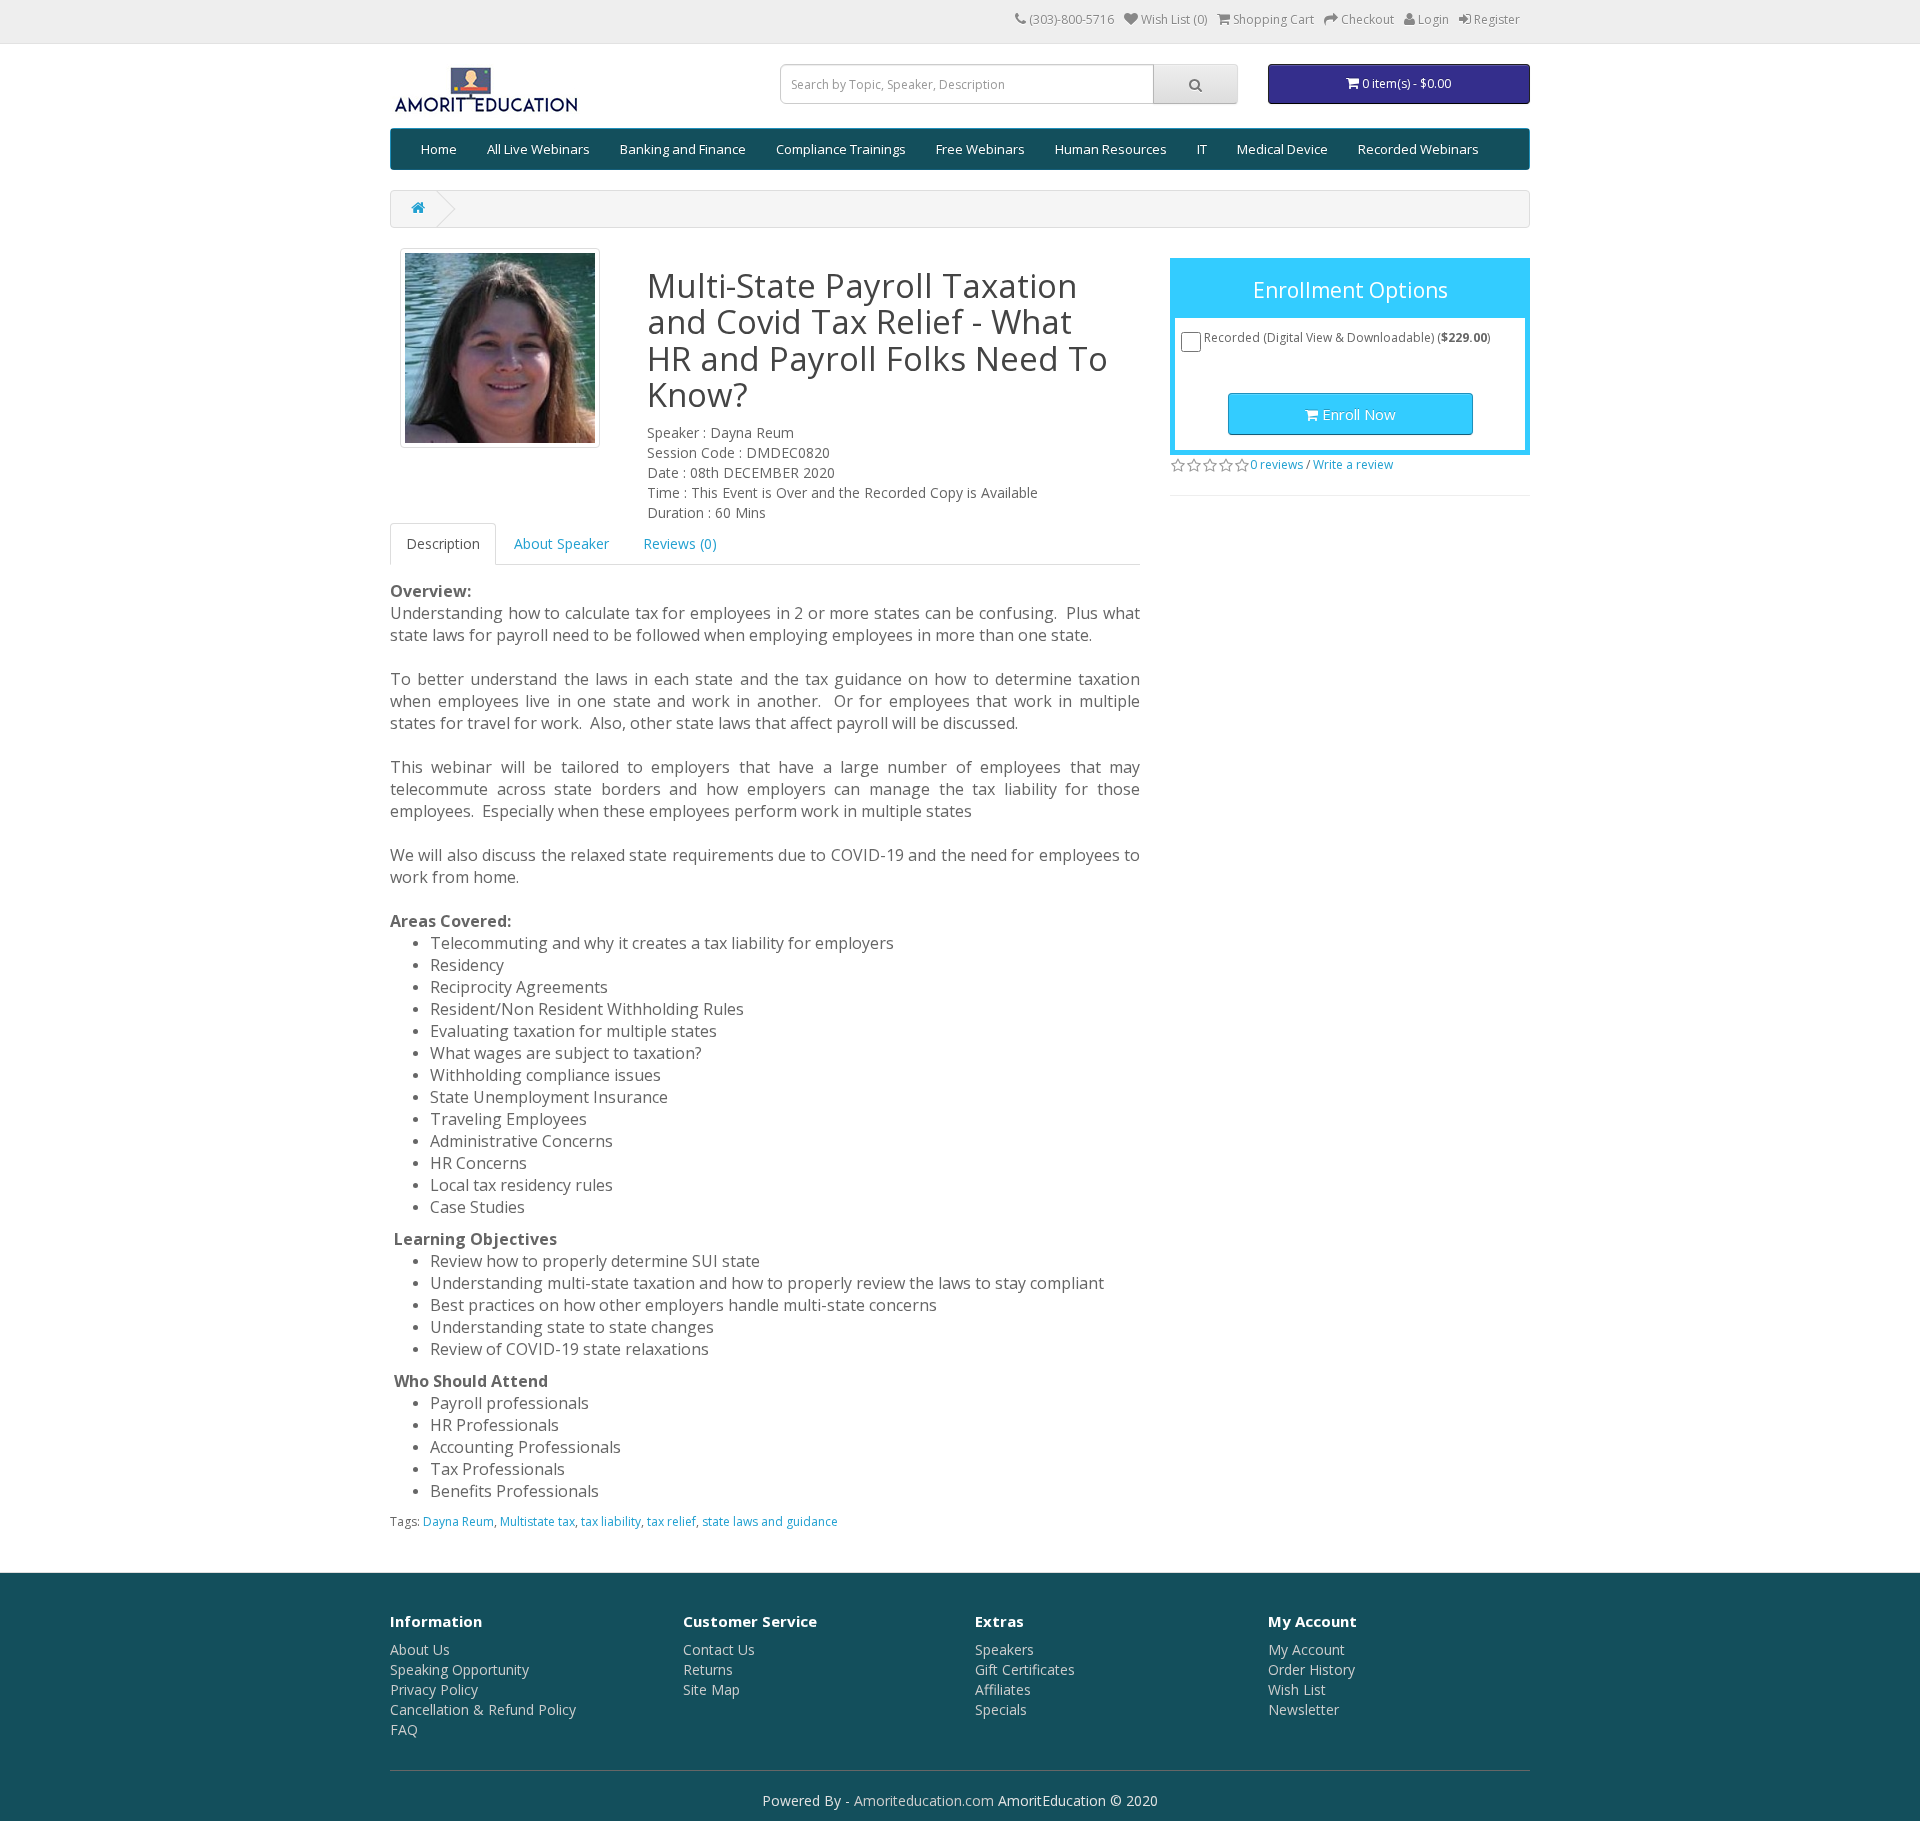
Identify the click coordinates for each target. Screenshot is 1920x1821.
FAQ (404, 1729)
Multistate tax (537, 1521)
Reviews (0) (680, 543)
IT (1202, 149)
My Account (1306, 1649)
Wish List (1297, 1689)
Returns (708, 1669)
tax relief (671, 1521)
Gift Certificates (1025, 1669)
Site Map (711, 1689)
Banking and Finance (683, 149)
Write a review (1353, 464)
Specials (1001, 1709)
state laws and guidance (770, 1521)
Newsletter (1303, 1709)
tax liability (611, 1521)
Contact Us (719, 1649)
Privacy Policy (434, 1689)
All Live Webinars (538, 149)
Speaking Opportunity (459, 1669)
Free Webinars (980, 149)
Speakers (1004, 1649)
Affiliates (1003, 1689)
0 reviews (1276, 464)
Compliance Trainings (841, 149)
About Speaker (561, 543)
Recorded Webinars (1418, 149)
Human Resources (1111, 149)
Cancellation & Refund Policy (483, 1709)
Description (443, 543)
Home (439, 149)
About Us (420, 1649)
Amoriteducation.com (924, 1800)
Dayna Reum (458, 1521)
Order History (1311, 1669)
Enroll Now (1357, 414)
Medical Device (1282, 149)
